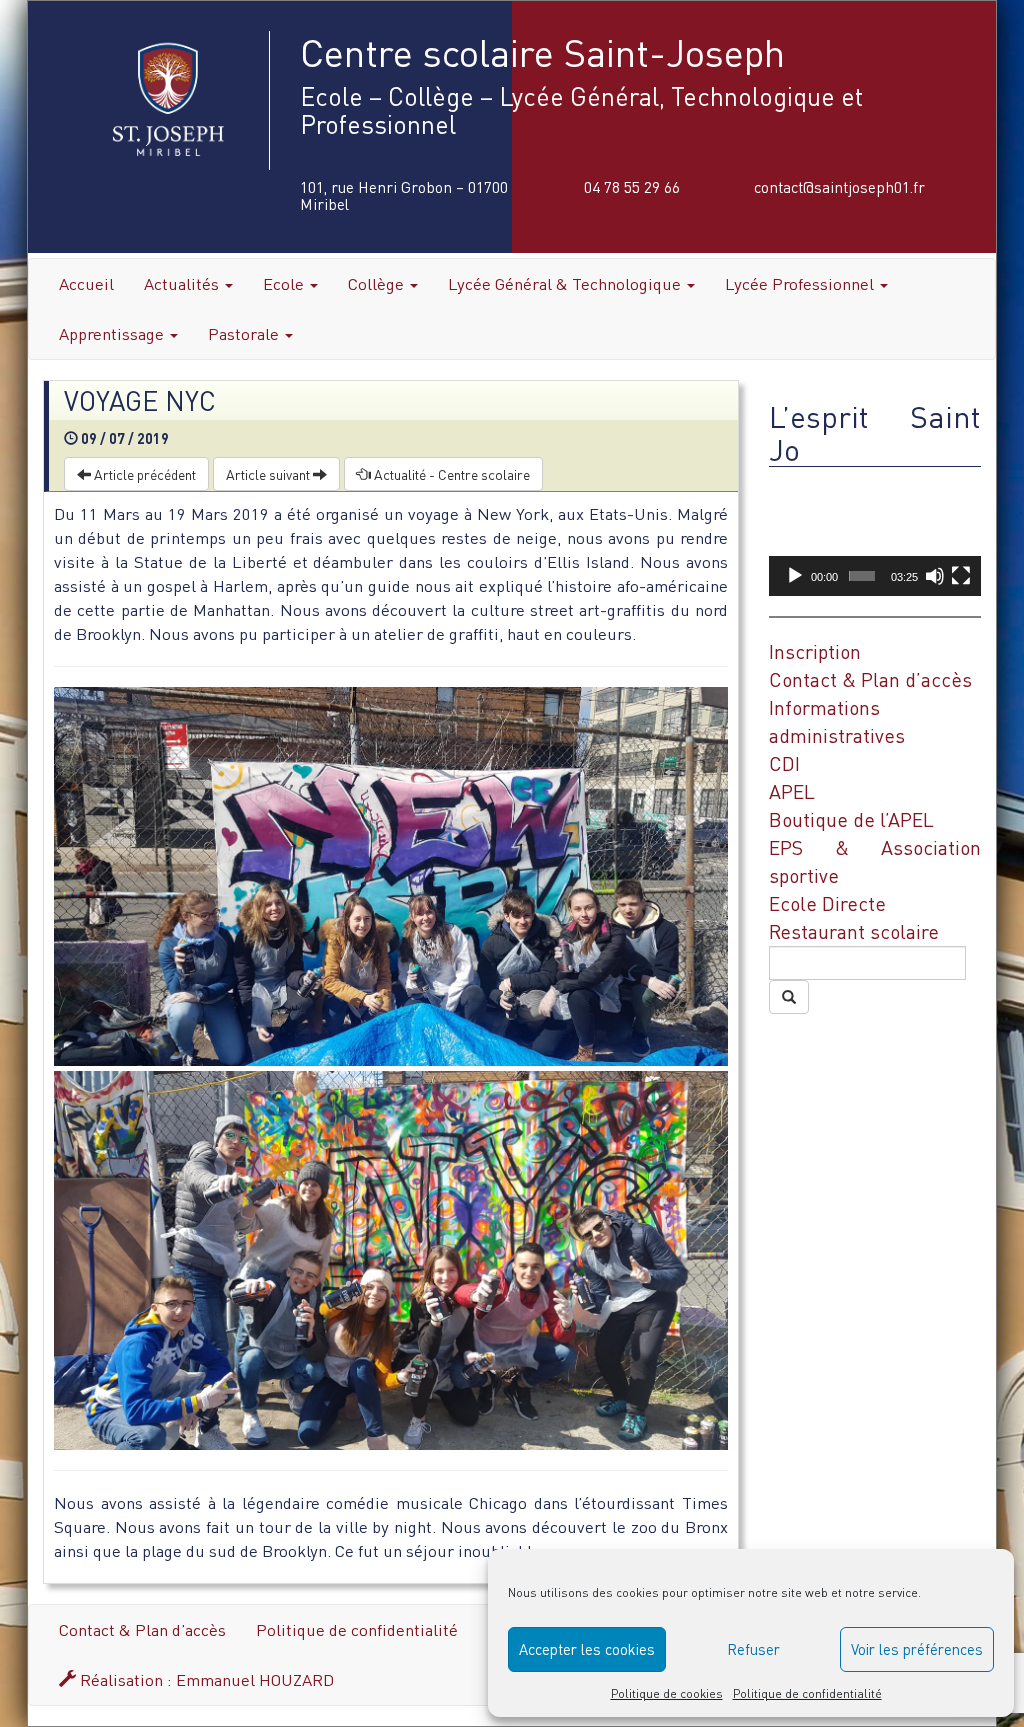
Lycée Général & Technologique (566, 283)
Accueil (86, 283)
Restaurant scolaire (854, 931)
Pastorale (245, 333)
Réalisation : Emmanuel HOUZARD (205, 1679)
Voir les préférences (917, 1649)
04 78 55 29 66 (632, 187)
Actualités (183, 283)
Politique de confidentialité (807, 1693)
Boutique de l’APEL (851, 819)
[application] (875, 536)
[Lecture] (795, 576)
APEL (792, 791)
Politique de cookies (667, 1693)
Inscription (815, 651)
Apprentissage (113, 333)
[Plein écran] (961, 576)
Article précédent (143, 474)
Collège (378, 283)
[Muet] (935, 576)
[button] (875, 536)
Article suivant (269, 474)
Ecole (285, 283)
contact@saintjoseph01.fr (839, 187)
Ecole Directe (827, 903)
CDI (784, 763)
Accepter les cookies (587, 1649)
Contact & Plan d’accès (870, 679)
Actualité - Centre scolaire (450, 474)
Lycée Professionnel (801, 283)
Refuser (753, 1649)
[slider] (862, 576)
